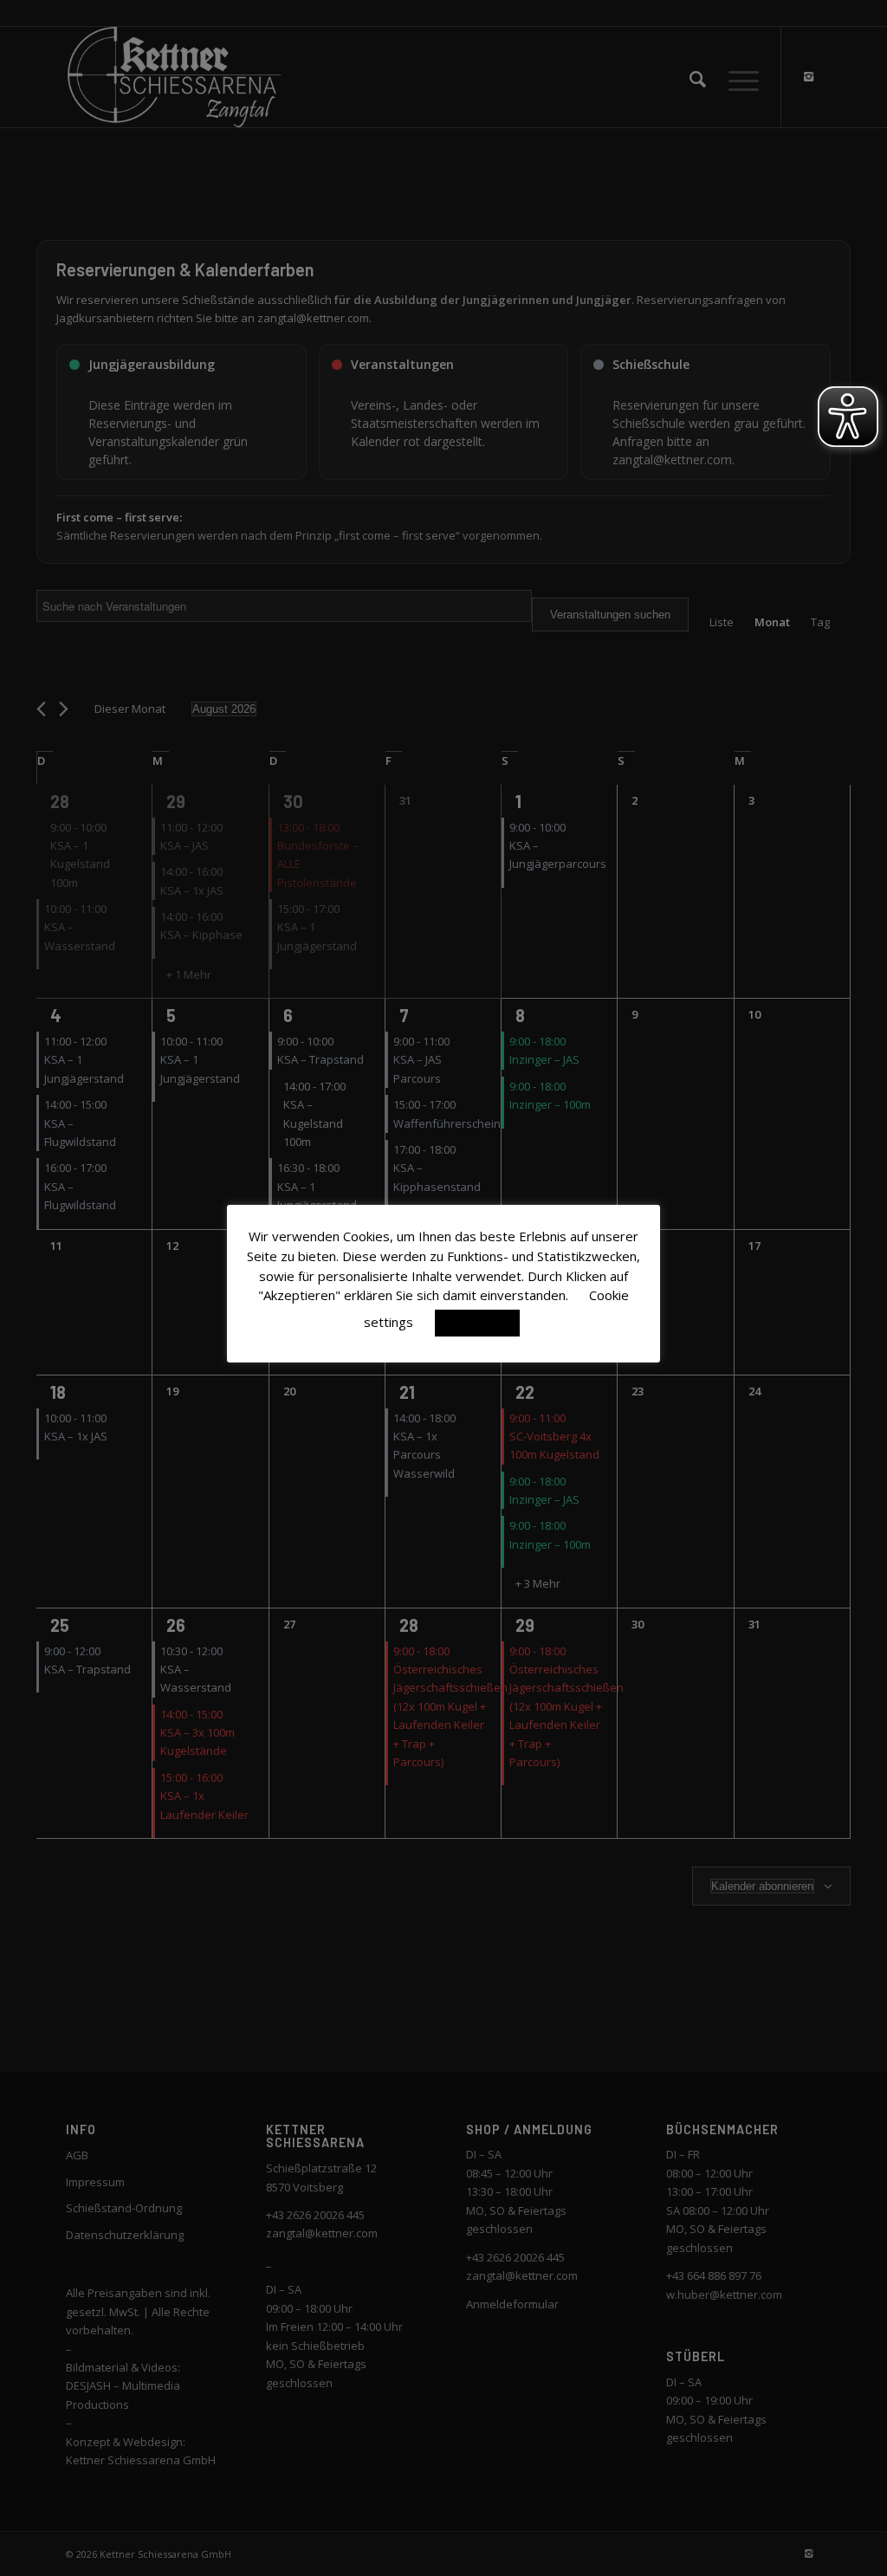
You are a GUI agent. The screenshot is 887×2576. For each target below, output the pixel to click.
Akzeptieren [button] (477, 1323)
